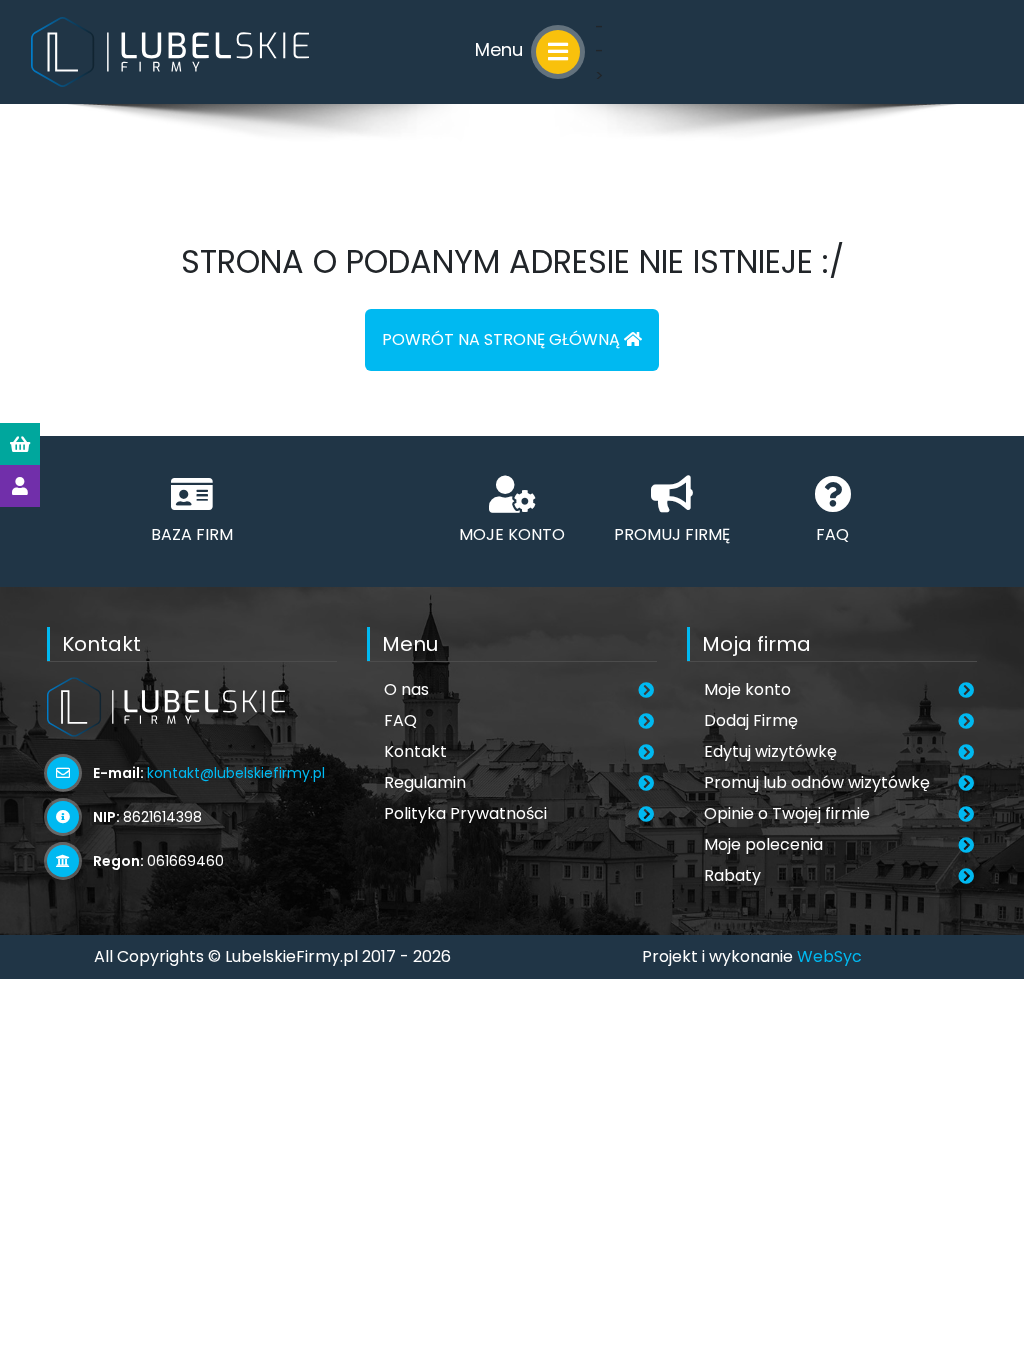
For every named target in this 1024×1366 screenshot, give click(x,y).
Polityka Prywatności (465, 813)
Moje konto (747, 689)
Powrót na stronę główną (503, 339)
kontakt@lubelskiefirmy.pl (236, 773)
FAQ (400, 720)
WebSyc (829, 956)
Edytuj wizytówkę (770, 751)
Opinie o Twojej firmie (787, 813)
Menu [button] (501, 49)
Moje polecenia (763, 844)
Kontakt (415, 751)
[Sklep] (20, 444)
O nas (406, 689)
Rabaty (732, 875)
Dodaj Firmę (751, 720)
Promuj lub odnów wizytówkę (817, 782)
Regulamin (425, 782)
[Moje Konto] (20, 486)
